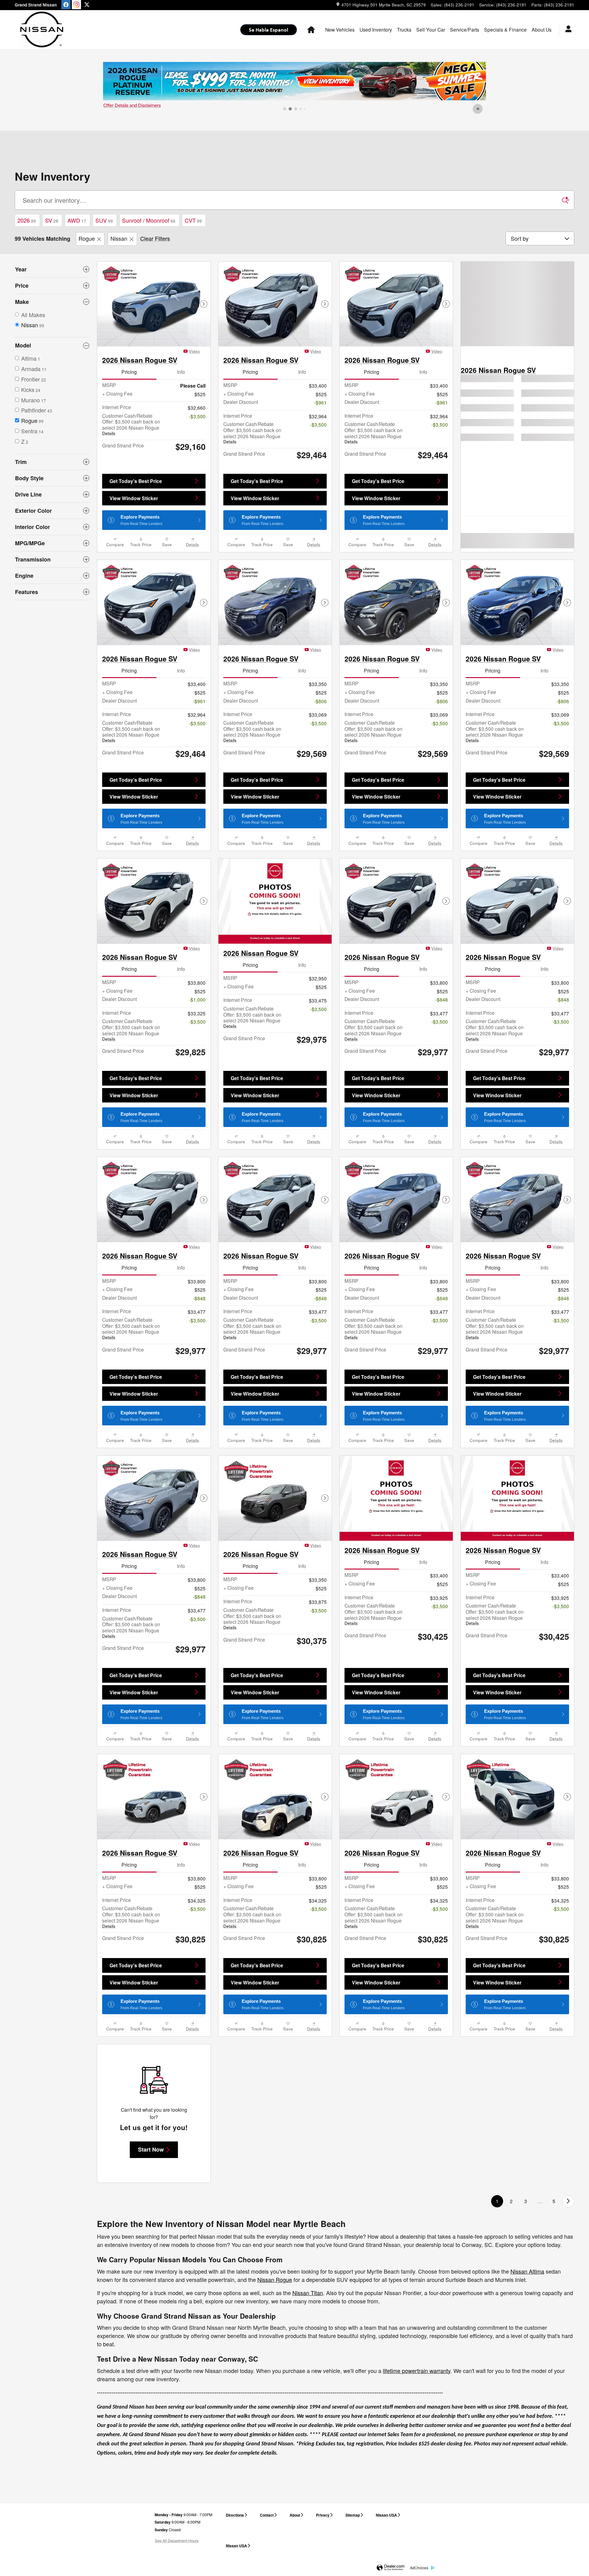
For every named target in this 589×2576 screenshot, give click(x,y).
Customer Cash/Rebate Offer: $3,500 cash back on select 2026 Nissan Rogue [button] (131, 424)
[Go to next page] (568, 2201)
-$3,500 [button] (197, 416)
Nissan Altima (527, 2271)
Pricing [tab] (129, 372)
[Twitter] (87, 5)
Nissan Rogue (275, 2279)
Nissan (119, 238)
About (295, 2515)
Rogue (87, 238)
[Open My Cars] (567, 30)
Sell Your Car (431, 29)
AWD (77, 220)
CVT (193, 220)
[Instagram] (76, 5)
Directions (235, 2515)
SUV (104, 220)
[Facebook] (66, 5)
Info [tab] (181, 372)
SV (52, 220)
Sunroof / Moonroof (149, 220)
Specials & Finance (505, 29)
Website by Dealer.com (391, 2568)
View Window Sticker (134, 498)
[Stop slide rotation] (478, 109)
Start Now (151, 2149)
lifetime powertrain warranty (417, 2371)
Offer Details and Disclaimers (132, 105)
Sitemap (353, 2515)
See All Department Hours (177, 2541)
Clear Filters (155, 238)
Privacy (323, 2515)
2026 (27, 220)
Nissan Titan (308, 2293)
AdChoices (419, 2568)
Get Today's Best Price (136, 481)
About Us (542, 29)
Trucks (404, 29)
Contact (267, 2515)
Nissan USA (386, 2515)
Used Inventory (376, 29)
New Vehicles (340, 29)
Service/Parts (465, 29)
